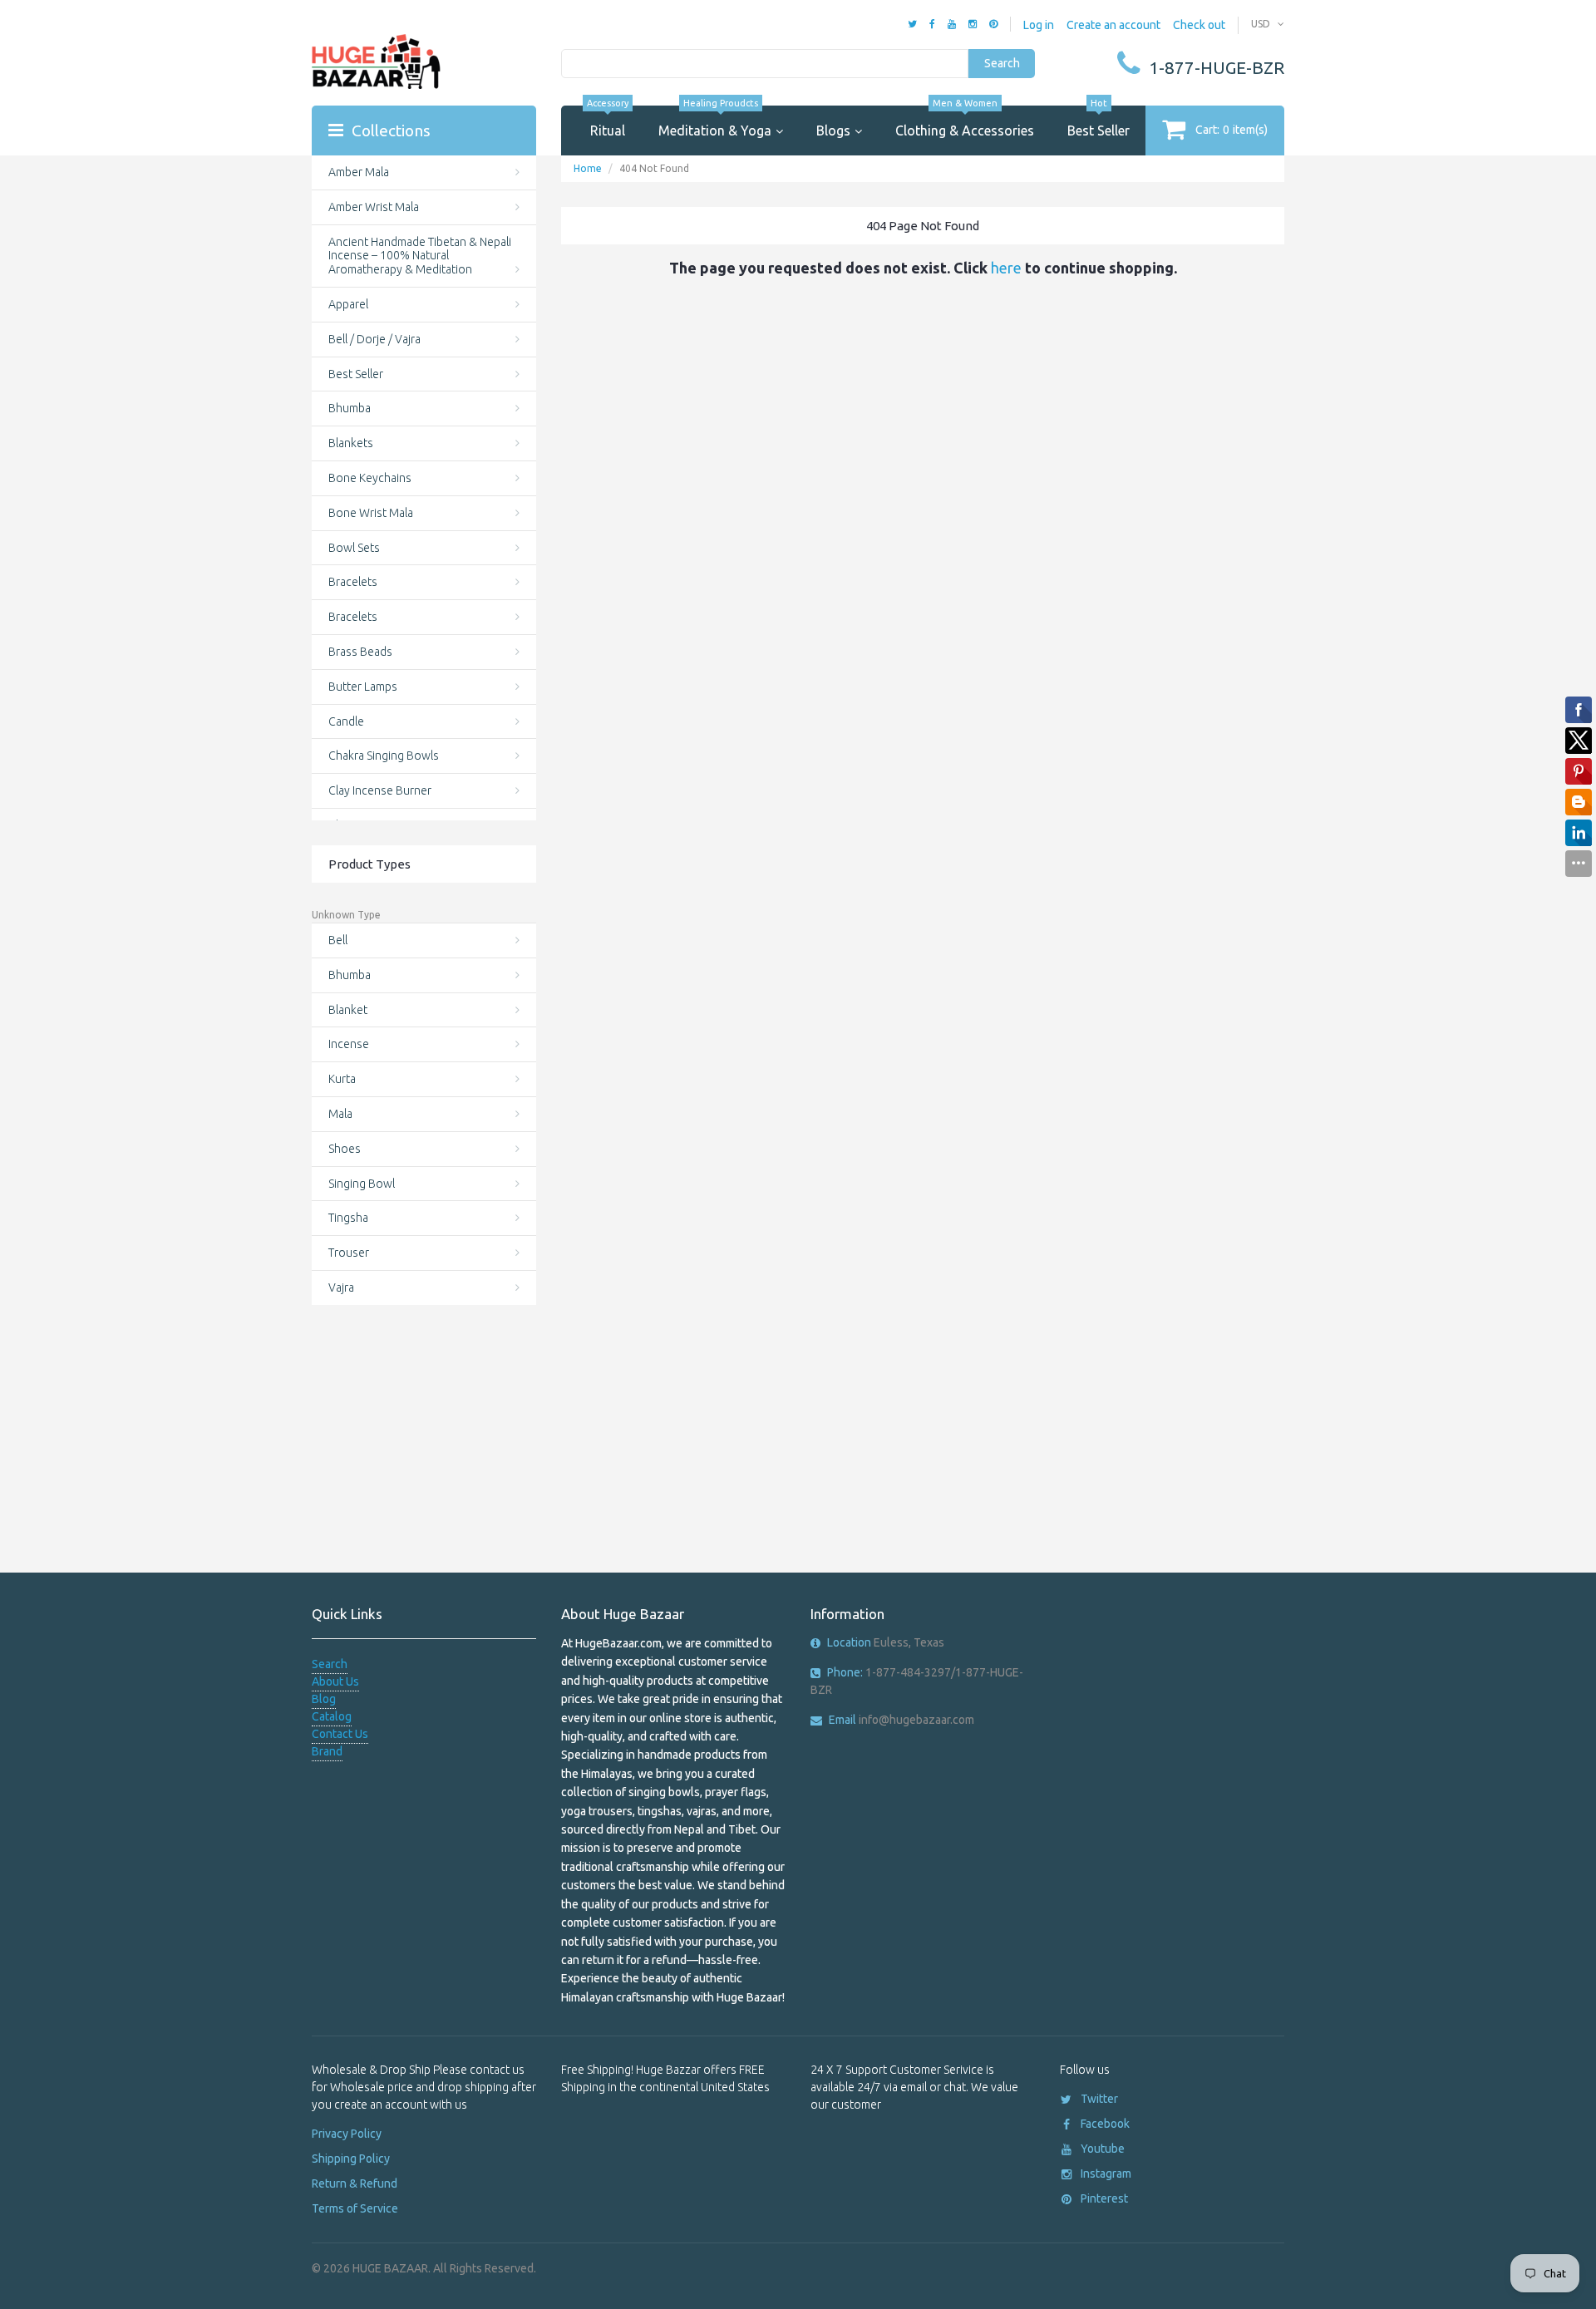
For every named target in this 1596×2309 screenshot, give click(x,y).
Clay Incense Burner (380, 790)
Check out (1199, 25)
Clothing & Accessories (965, 122)
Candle (346, 721)
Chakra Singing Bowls (384, 756)
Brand (327, 1751)
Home (588, 168)
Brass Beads (360, 652)
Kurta (342, 1079)
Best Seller (1098, 122)
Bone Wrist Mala (371, 513)
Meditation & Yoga (715, 122)
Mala (340, 1114)
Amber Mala (359, 172)
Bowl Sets (354, 548)
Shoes (345, 1149)
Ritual (608, 122)
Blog (324, 1699)
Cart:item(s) (1231, 130)
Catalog (332, 1716)
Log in (1039, 25)
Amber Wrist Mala (374, 207)
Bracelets (353, 582)
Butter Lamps (363, 687)
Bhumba (350, 408)
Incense (349, 1044)
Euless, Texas (886, 1642)
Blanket (348, 1010)
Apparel (348, 304)
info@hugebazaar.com (901, 1720)
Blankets (351, 443)
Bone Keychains (370, 478)
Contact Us (340, 1734)
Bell (338, 940)
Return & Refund (355, 2183)
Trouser (349, 1253)
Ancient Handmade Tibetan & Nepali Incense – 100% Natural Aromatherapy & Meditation (420, 256)
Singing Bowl (362, 1184)
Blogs (833, 130)
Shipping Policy (351, 2159)
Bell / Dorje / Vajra (374, 339)
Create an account (1113, 25)
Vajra (341, 1287)
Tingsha (348, 1218)
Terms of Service (355, 2208)
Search (1002, 63)
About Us (335, 1681)
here (1006, 268)
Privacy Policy (347, 2134)
